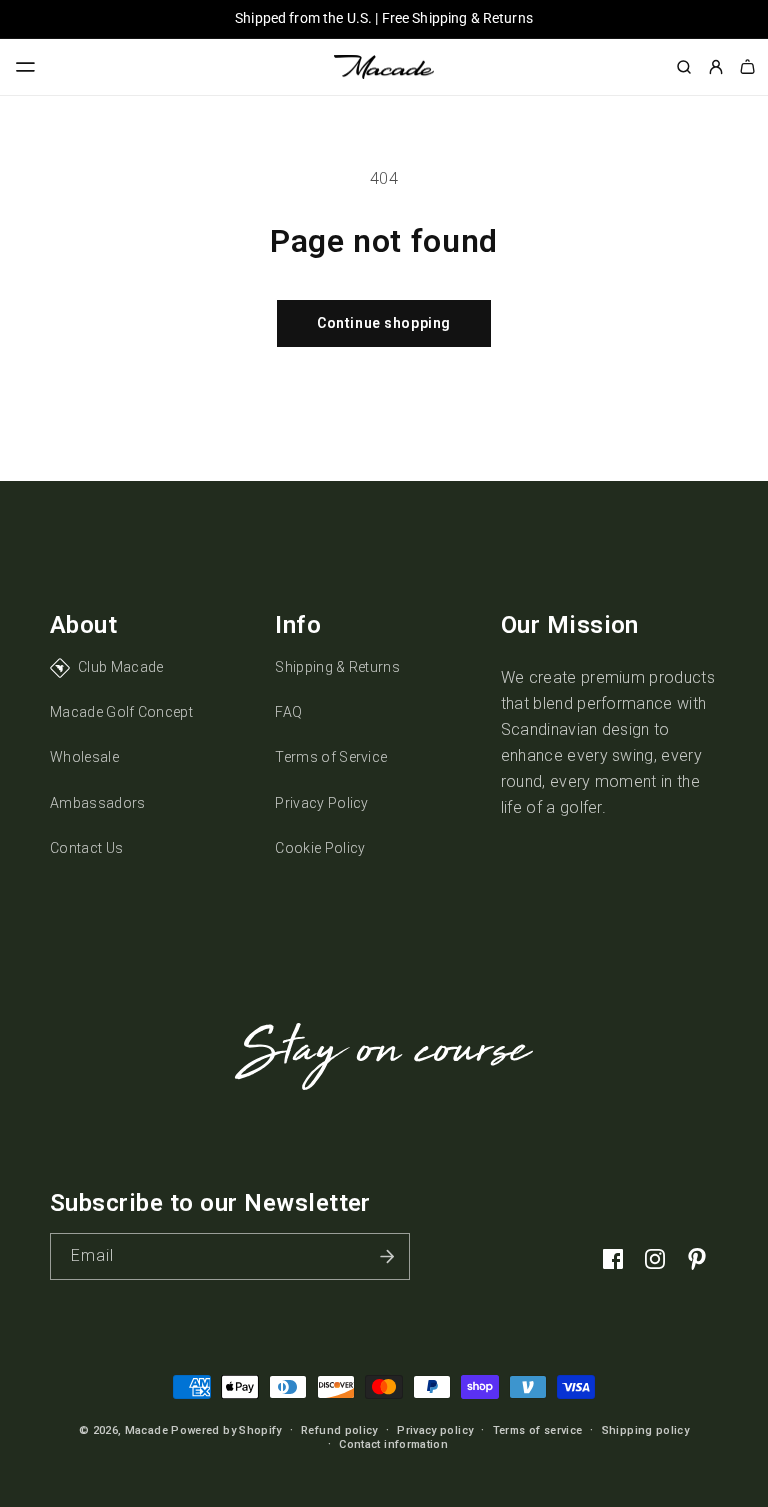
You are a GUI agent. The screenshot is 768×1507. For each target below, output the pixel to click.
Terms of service (538, 1430)
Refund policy (339, 1430)
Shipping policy (645, 1430)
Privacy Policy (321, 803)
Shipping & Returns (337, 667)
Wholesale (84, 757)
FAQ (288, 712)
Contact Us (86, 848)
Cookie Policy (320, 848)
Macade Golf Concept (121, 712)
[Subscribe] (387, 1256)
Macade (146, 1430)
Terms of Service (331, 757)
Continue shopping (384, 323)
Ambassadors (98, 803)
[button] (26, 67)
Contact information (393, 1444)
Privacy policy (435, 1430)
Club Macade (121, 667)
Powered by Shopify (226, 1430)
